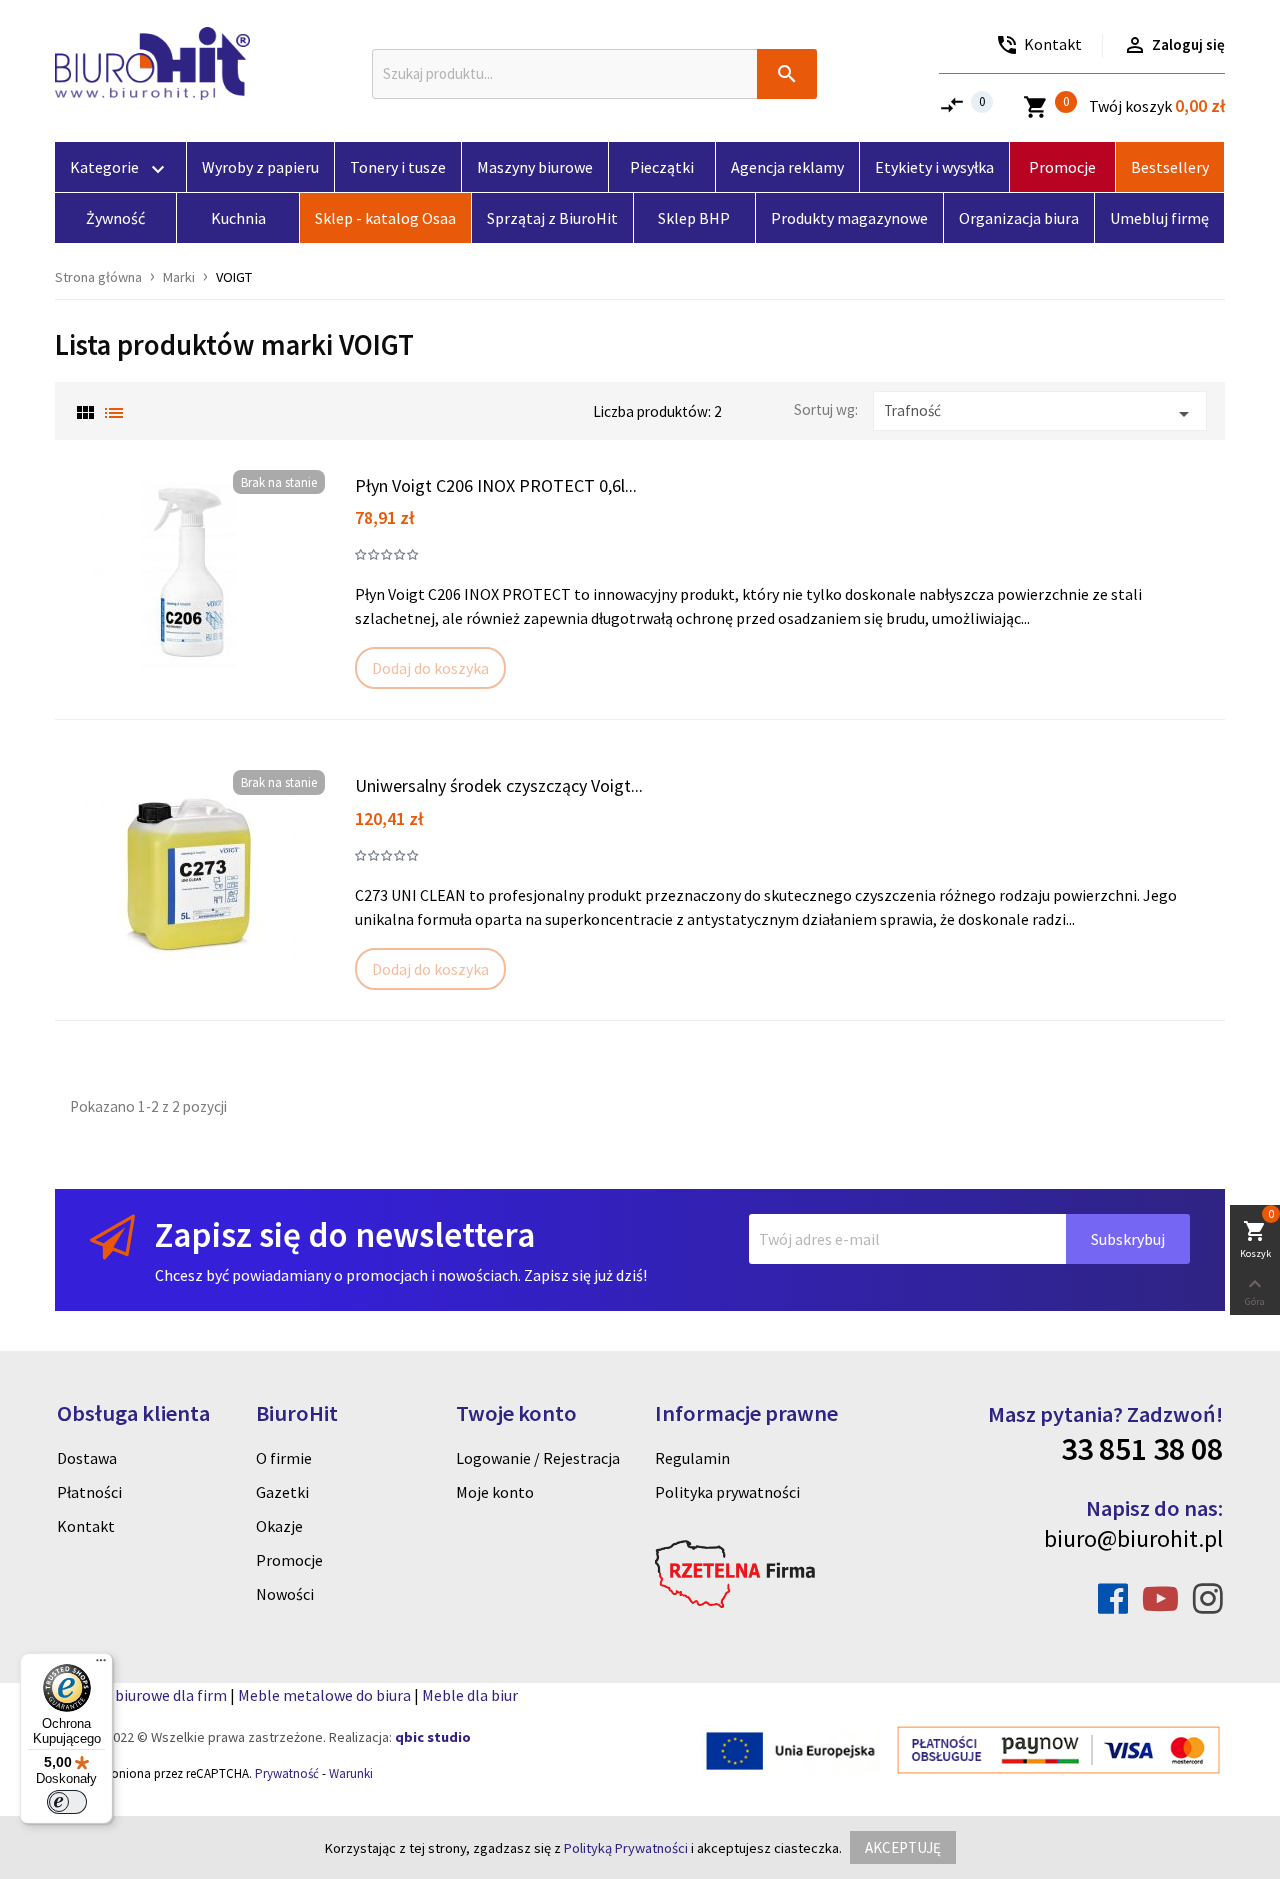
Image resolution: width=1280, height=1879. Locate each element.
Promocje (289, 1560)
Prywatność (287, 1773)
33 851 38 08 (1142, 1449)
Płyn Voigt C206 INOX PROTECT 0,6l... (496, 485)
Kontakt (86, 1526)
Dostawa (87, 1458)
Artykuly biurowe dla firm (141, 1695)
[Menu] (101, 1665)
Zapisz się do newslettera (345, 1234)
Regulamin (692, 1458)
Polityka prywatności (727, 1492)
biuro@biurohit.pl (1133, 1538)
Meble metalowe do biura (324, 1695)
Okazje (279, 1526)
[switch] (67, 1802)
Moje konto (495, 1492)
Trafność (1040, 413)
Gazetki (282, 1492)
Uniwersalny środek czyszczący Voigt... (499, 785)
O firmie (284, 1458)
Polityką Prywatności (626, 1848)
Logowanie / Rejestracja (538, 1458)
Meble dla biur (470, 1695)
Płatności (89, 1492)
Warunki (351, 1773)
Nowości (285, 1594)
